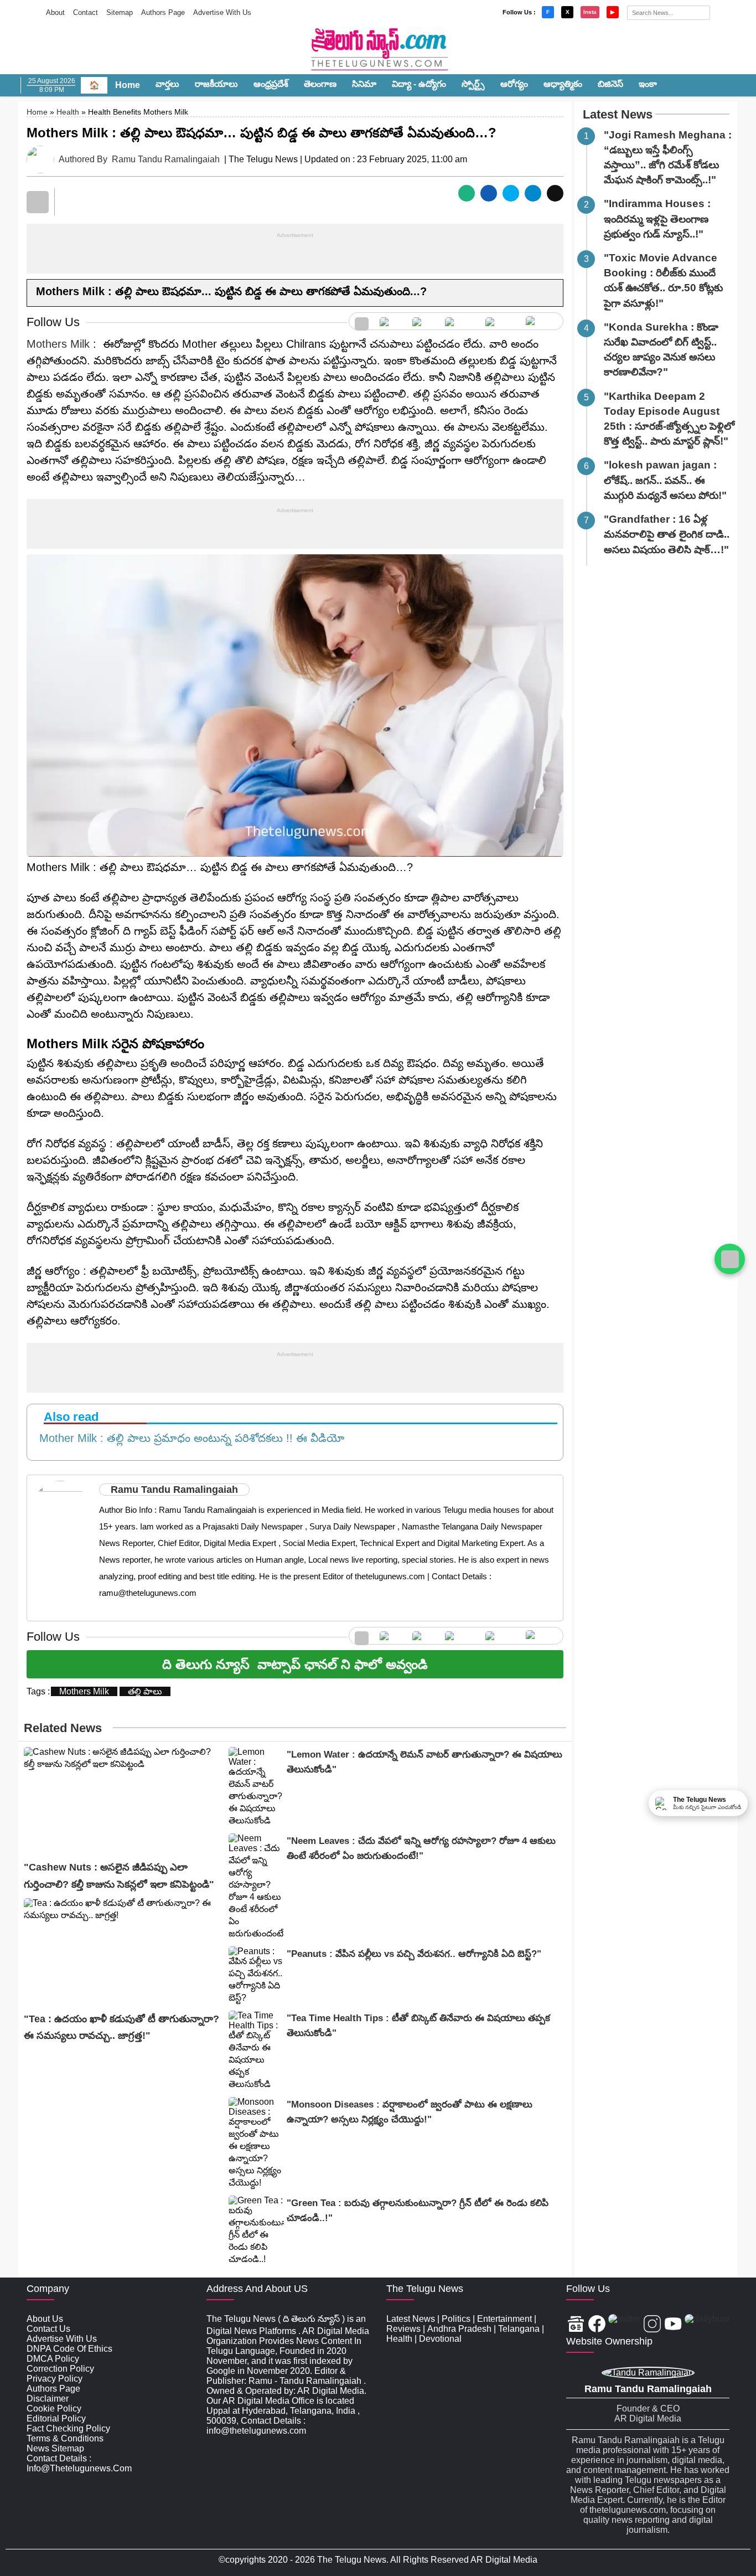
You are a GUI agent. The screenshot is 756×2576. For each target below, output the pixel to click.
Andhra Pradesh (459, 2329)
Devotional (440, 2339)
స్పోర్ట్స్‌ (473, 84)
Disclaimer (48, 2399)
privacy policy (55, 2379)
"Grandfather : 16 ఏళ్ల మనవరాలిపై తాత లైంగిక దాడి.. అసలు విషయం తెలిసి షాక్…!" (667, 535)
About (55, 12)
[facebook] (390, 321)
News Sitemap (55, 2448)
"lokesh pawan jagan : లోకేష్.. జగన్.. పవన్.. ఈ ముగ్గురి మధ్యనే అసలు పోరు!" (665, 480)
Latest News (618, 114)
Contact (86, 12)
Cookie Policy (54, 2408)
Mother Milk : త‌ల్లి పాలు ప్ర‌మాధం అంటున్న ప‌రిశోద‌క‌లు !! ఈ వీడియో (188, 1438)
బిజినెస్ (610, 84)
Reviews (403, 2329)
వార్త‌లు (167, 84)
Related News (63, 1728)
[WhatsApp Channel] (730, 1259)
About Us (45, 2319)
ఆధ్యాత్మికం (563, 84)
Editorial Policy (56, 2418)
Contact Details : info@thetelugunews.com (79, 2463)
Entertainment (504, 2319)
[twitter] (423, 321)
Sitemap (120, 12)
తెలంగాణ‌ (320, 84)
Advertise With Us (222, 12)
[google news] (362, 321)
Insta (590, 12)
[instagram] (460, 321)
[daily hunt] (542, 321)
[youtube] (500, 321)
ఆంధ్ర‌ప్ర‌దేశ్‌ (271, 84)
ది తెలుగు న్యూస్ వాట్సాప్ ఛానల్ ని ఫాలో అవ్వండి (295, 1664)
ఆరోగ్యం (514, 84)
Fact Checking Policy (68, 2428)
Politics (456, 2319)
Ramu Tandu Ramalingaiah (166, 159)
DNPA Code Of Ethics (69, 2349)
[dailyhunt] (707, 2325)
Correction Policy (60, 2369)
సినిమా (364, 84)
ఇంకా (648, 84)
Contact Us (48, 2329)
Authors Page (163, 12)
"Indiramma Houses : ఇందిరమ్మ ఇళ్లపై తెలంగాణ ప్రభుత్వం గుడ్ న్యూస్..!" (657, 219)
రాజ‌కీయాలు (216, 84)
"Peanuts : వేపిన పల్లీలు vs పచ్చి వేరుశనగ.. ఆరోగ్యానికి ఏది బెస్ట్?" (414, 1954)
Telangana (519, 2329)
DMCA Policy (53, 2359)
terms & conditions (65, 2438)
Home (128, 85)
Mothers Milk (58, 344)
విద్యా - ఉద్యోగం (419, 84)
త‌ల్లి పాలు (145, 1691)
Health (68, 112)
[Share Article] (467, 193)
